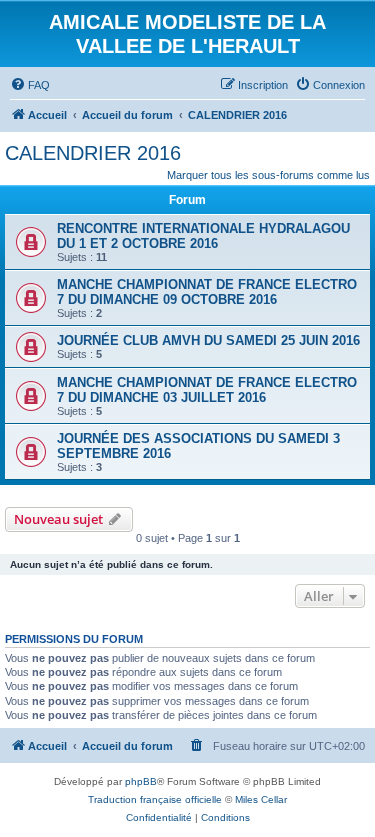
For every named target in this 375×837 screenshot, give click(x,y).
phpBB (141, 781)
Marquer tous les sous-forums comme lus (268, 175)
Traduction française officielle (155, 799)
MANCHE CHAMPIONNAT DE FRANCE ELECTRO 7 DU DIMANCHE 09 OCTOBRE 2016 (207, 292)
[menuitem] (30, 85)
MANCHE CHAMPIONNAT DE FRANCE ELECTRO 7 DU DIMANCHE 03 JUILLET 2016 (207, 390)
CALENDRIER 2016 (93, 153)
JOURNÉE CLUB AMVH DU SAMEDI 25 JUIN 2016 (208, 340)
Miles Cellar (261, 799)
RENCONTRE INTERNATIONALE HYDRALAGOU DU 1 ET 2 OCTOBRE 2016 (203, 236)
